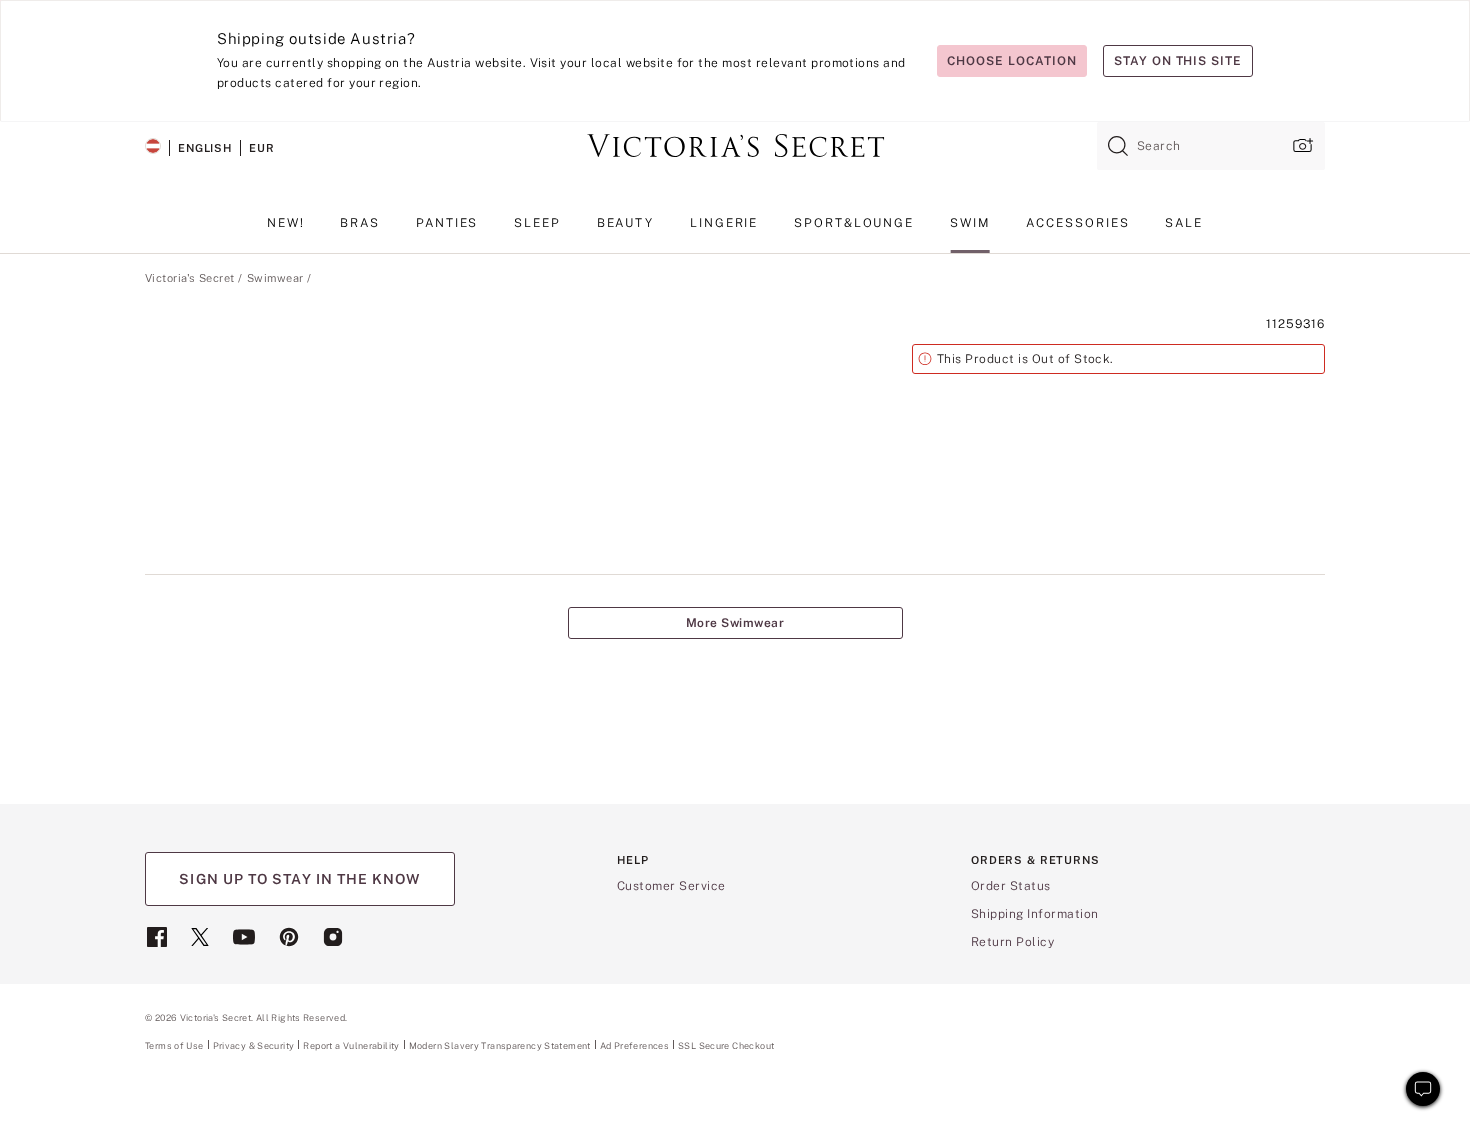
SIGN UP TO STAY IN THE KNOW (299, 879)
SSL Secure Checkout (726, 1045)
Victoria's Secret (189, 278)
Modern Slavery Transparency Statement (500, 1046)
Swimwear (275, 278)
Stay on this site (1178, 61)
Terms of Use (174, 1045)
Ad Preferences (634, 1045)
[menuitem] (286, 231)
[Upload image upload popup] (1301, 145)
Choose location (1011, 61)
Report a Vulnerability (351, 1046)
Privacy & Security (254, 1045)
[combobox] (1211, 146)
